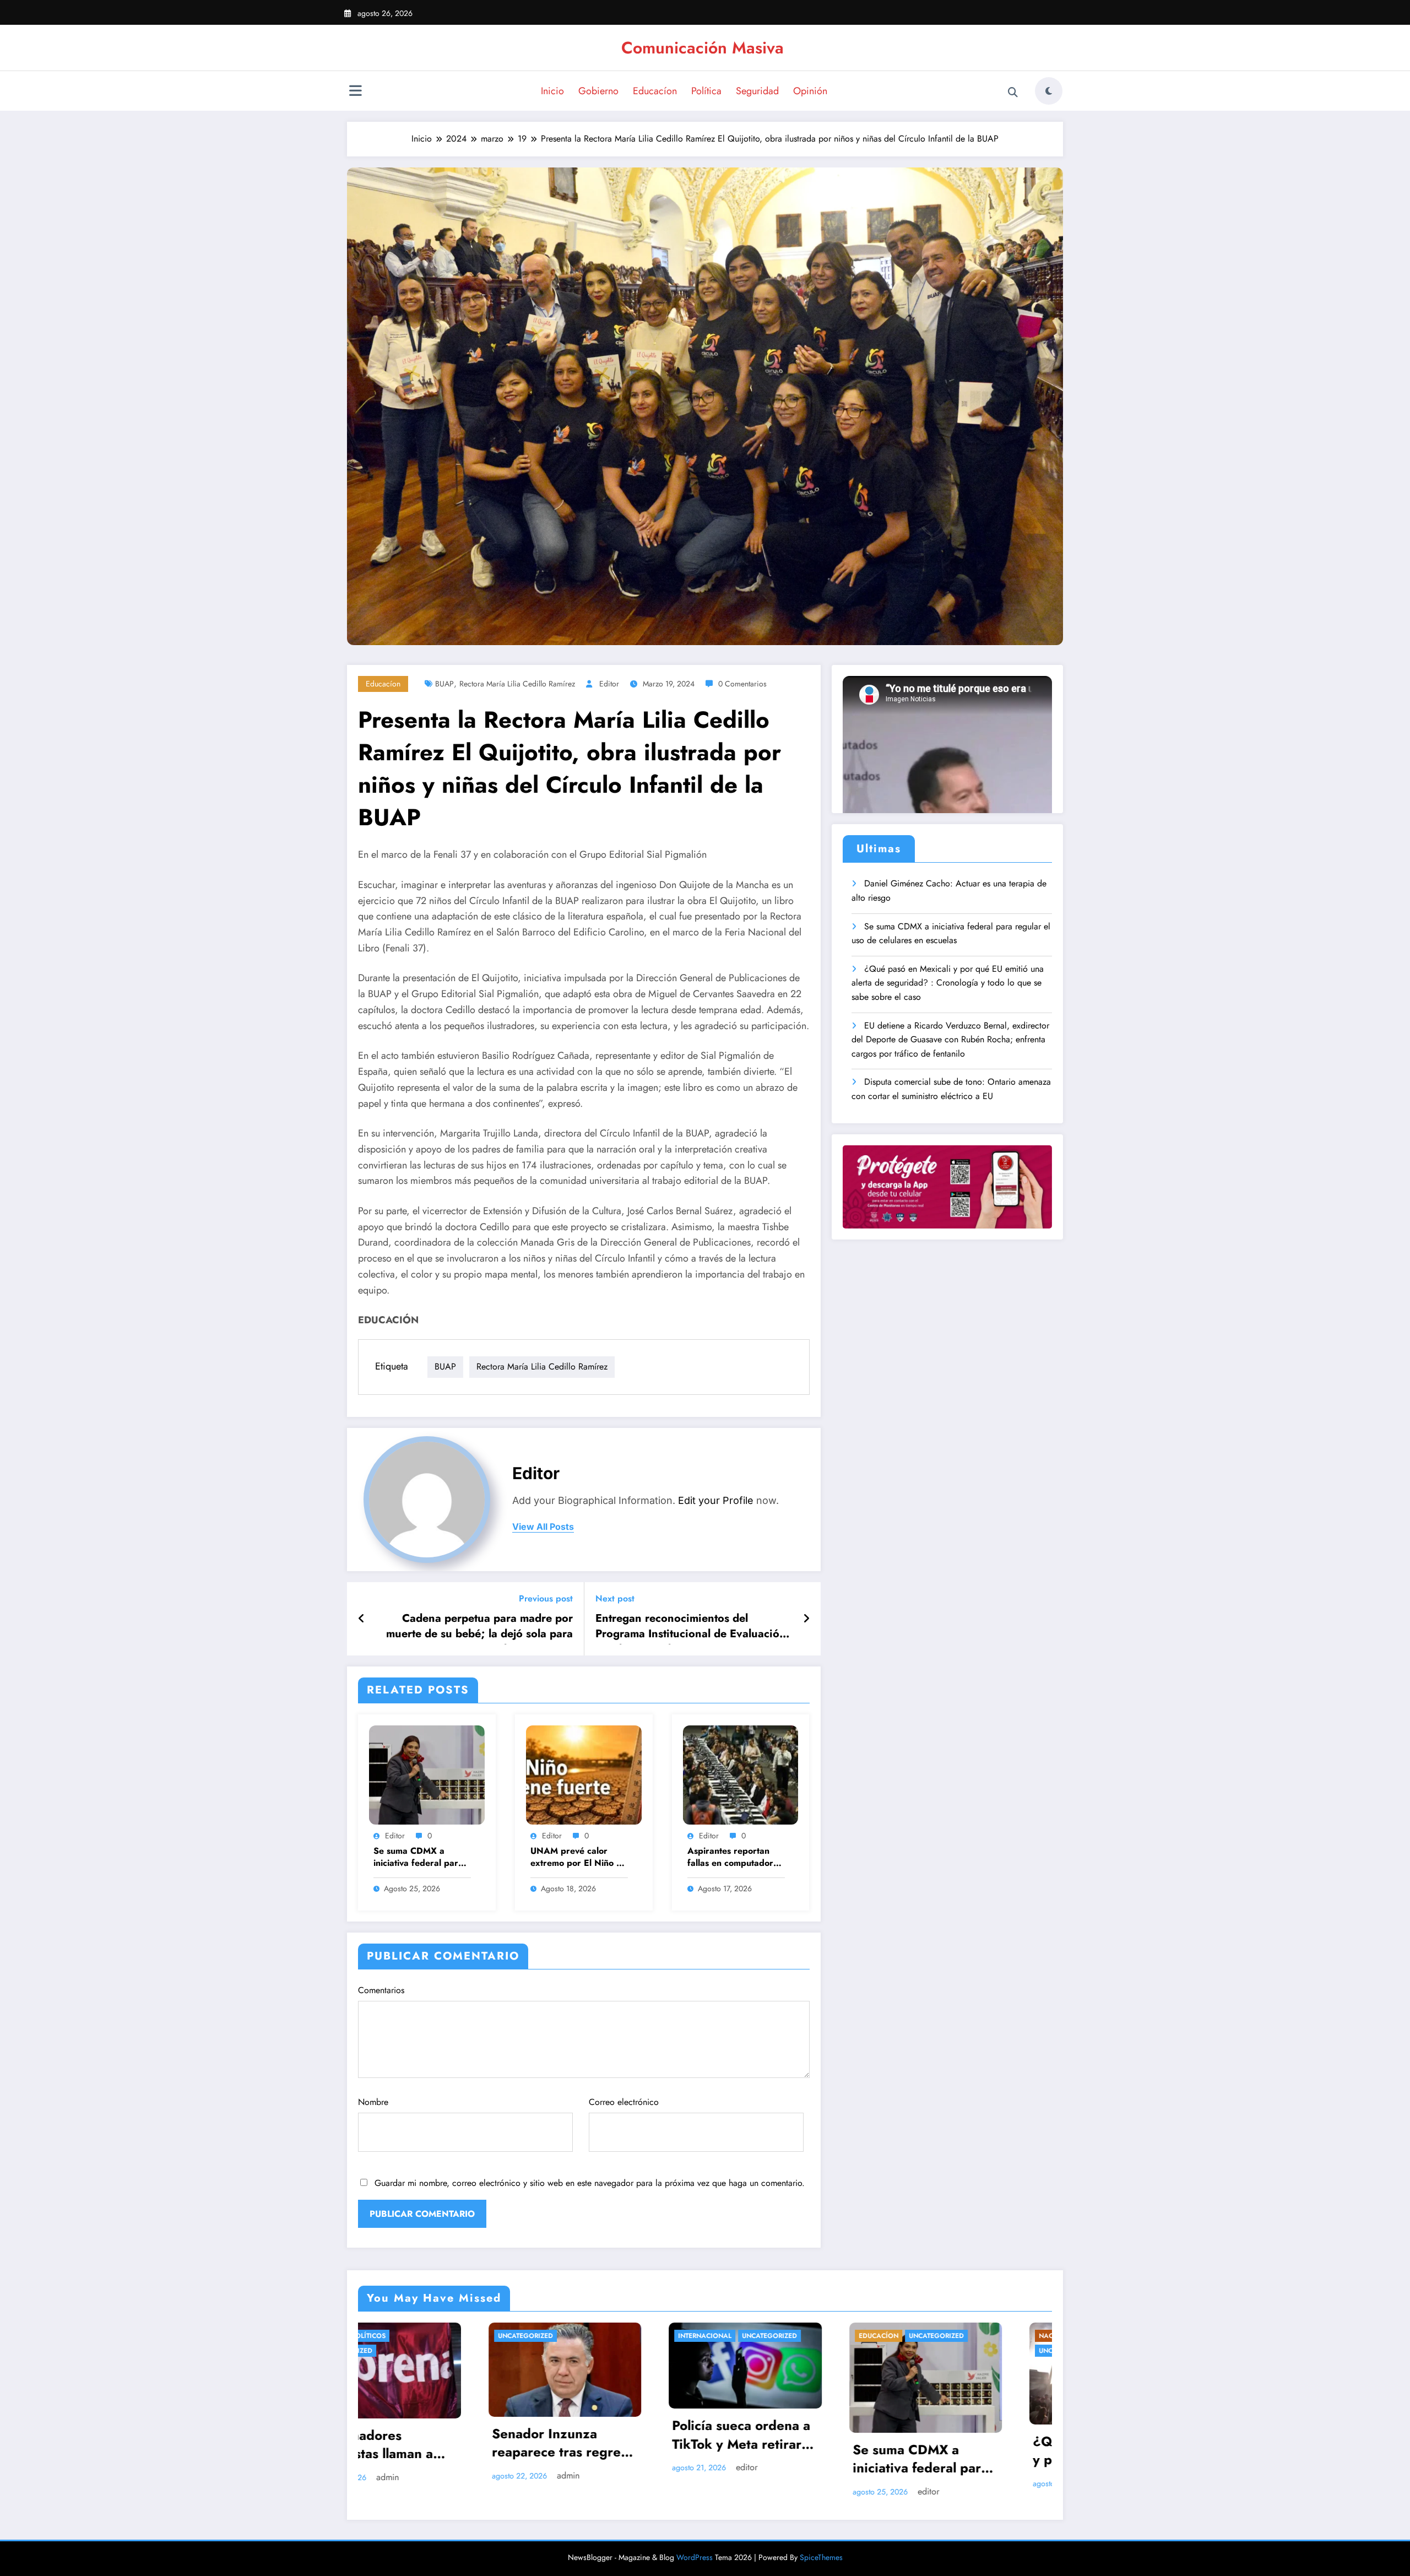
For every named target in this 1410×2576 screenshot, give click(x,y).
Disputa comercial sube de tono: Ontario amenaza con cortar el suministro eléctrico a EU (951, 1089)
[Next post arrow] (806, 1619)
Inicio (552, 91)
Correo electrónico (624, 2102)
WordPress (695, 2557)
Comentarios (381, 1990)
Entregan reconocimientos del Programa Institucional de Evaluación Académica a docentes (691, 1628)
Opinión (810, 91)
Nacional (623, 2336)
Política (706, 91)
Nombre (373, 2102)
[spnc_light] (1049, 91)
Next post (615, 1598)
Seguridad (757, 91)
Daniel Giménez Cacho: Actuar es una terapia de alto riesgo (949, 891)
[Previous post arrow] (362, 1619)
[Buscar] (1013, 93)
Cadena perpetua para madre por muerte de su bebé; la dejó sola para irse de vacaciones (479, 1628)
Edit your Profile (716, 1500)
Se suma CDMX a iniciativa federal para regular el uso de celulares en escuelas (418, 1858)
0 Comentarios (742, 684)
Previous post (546, 1598)
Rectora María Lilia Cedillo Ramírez (517, 684)
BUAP (444, 684)
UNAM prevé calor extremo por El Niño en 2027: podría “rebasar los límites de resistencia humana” (578, 1858)
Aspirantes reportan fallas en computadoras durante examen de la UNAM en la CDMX (735, 1858)
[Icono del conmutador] (355, 92)
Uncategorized (503, 2336)
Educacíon (655, 91)
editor (609, 684)
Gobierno (598, 91)
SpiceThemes (821, 2557)
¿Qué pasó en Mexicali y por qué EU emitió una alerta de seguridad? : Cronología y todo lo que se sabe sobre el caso (948, 983)
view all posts (543, 1527)
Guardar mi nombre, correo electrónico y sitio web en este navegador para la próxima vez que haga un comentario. (590, 2183)
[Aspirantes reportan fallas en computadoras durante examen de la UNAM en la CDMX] (741, 1774)
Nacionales (673, 2336)
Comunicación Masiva (703, 48)
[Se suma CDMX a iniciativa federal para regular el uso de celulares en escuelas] (427, 1774)
